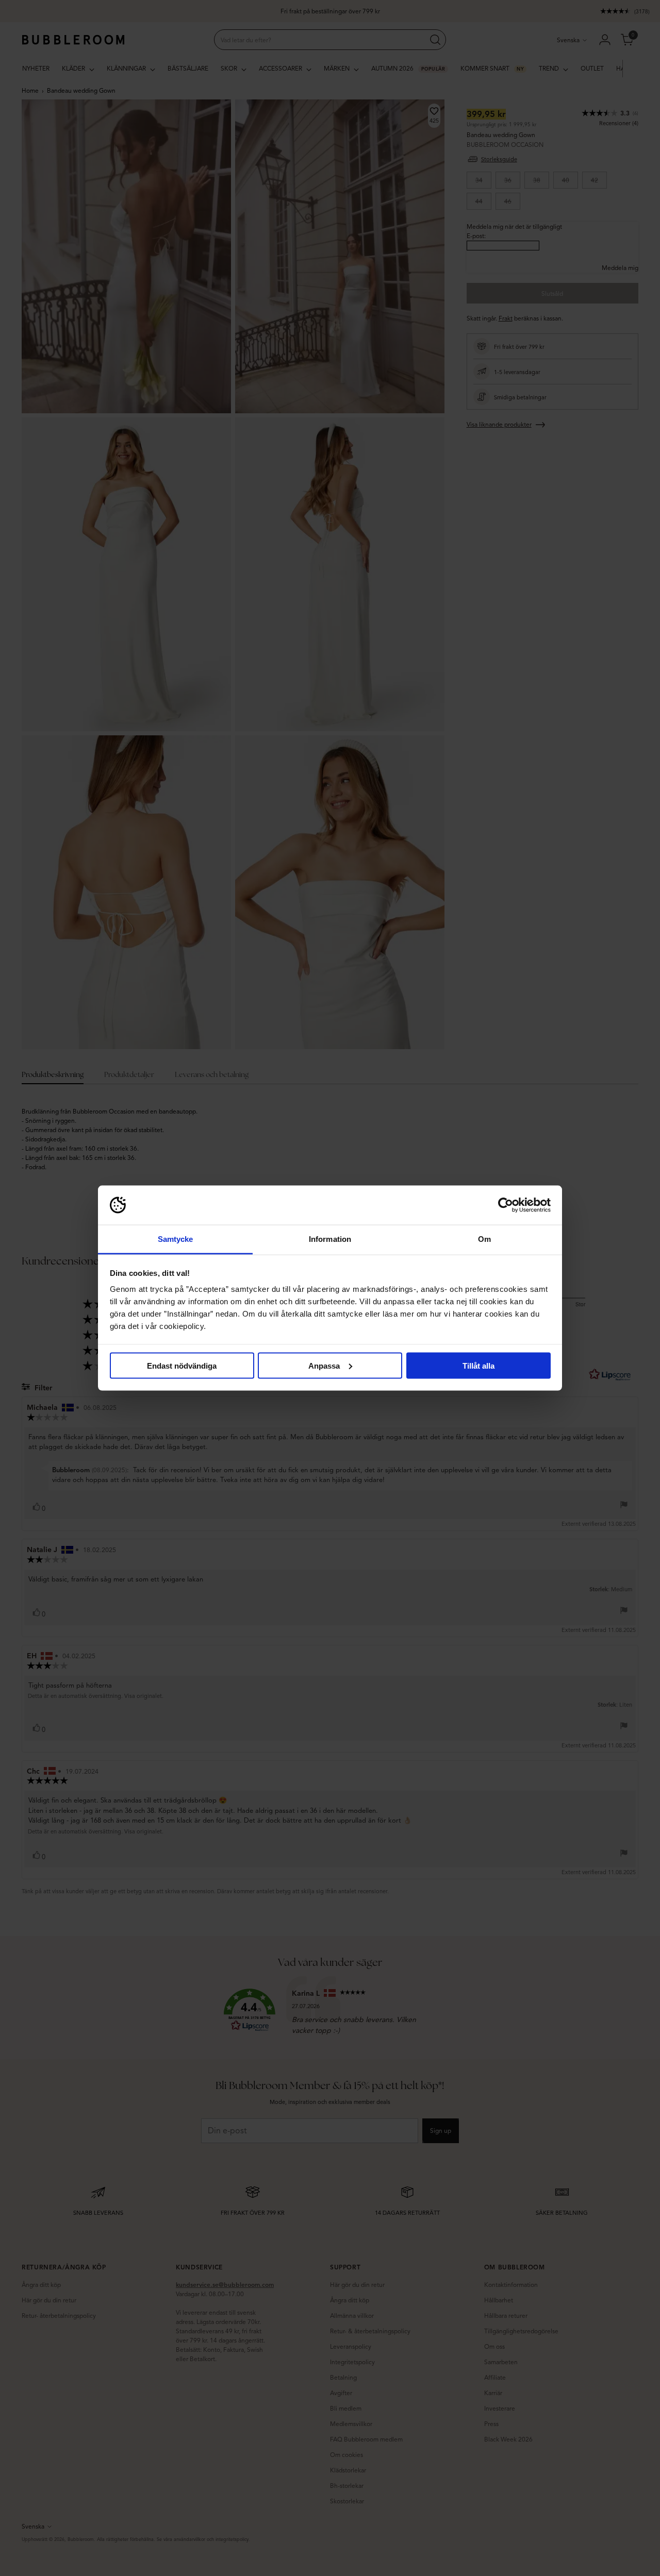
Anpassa (324, 1365)
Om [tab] (484, 1239)
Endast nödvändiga (182, 1365)
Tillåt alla (478, 1365)
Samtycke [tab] (176, 1239)
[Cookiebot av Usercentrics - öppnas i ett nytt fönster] (506, 1205)
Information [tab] (330, 1239)
